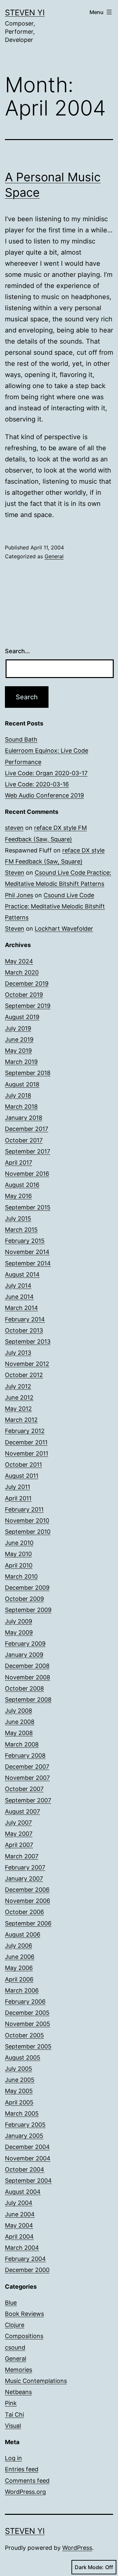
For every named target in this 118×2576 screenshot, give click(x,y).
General (54, 556)
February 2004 (25, 2259)
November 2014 (27, 1252)
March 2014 (21, 1308)
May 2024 (19, 961)
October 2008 (24, 1688)
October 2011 (23, 1465)
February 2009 (25, 1644)
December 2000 (27, 2270)
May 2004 (19, 2225)
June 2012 (19, 1397)
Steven (15, 873)
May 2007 (19, 1834)
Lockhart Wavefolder (64, 929)
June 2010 (19, 1543)
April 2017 (19, 1163)
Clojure (15, 2325)
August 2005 (23, 2057)
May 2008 (19, 1733)
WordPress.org (25, 2492)
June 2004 (20, 2214)
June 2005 (20, 2080)
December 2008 (27, 1666)
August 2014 (22, 1274)
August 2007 (22, 1811)
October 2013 (24, 1330)
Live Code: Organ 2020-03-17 (46, 773)
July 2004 (19, 2203)
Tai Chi (14, 2415)
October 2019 (24, 995)
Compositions (24, 2336)
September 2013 (28, 1342)
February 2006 (25, 2002)
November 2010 (27, 1521)
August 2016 (22, 1185)
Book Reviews (24, 2314)
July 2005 (19, 2069)
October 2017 (24, 1140)
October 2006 (24, 1912)
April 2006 (19, 1979)
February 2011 (24, 1509)
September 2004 (28, 2181)
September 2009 (28, 1610)
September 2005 (28, 2046)
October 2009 (24, 1599)
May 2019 (18, 1051)
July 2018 (18, 1095)
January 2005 (24, 2136)
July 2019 (18, 1028)
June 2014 (19, 1297)
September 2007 (28, 1800)
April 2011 (18, 1498)
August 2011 (22, 1476)
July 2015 (18, 1218)
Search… (17, 651)
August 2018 (22, 1084)
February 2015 (25, 1241)
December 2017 (27, 1129)
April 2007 (19, 1845)
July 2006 (19, 1946)
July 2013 (18, 1353)
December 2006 (27, 1890)
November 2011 (27, 1453)
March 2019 (21, 1062)
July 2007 (18, 1823)
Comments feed (27, 2481)
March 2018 (21, 1107)
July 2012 (18, 1386)
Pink (11, 2403)
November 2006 (28, 1901)
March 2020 (22, 972)
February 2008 (25, 1755)
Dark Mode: (89, 2567)
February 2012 (25, 1431)
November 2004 (28, 2158)
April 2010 (19, 1565)
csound (15, 2347)
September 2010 (28, 1532)
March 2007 (22, 1856)
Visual (13, 2426)
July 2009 (19, 1621)
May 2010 (18, 1554)
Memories (19, 2370)
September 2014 (28, 1263)
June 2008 (20, 1722)
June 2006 (20, 1957)
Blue (11, 2303)
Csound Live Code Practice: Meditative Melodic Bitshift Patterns (55, 906)
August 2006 (23, 1934)
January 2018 (24, 1118)
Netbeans (18, 2392)
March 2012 (21, 1420)
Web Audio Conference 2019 (44, 795)
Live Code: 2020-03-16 (37, 784)
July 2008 (19, 1711)
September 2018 (28, 1073)
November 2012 (27, 1364)
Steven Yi (25, 13)
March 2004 (22, 2248)
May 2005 (19, 2091)
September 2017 (28, 1151)
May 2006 (19, 1968)
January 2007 (24, 1878)
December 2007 (27, 1767)
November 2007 (27, 1778)
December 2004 (27, 2147)
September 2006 (28, 1923)
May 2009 (19, 1632)
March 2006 (22, 1990)
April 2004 (19, 2236)
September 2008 (28, 1699)
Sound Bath (21, 739)
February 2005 (25, 2125)
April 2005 (19, 2102)
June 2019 (19, 1039)
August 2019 (22, 1017)
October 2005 (24, 2035)
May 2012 (18, 1409)
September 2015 (28, 1207)
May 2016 (18, 1196)
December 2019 (27, 984)
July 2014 (18, 1286)
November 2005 (28, 2024)
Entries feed (22, 2469)
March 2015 (21, 1230)
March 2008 (22, 1744)
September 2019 (28, 1006)
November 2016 (27, 1174)
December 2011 (26, 1442)
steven (14, 828)
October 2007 (24, 1789)
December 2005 (27, 2013)
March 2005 (22, 2113)
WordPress (77, 2548)
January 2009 (24, 1655)
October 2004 (25, 2169)
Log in (13, 2458)
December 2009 (27, 1588)
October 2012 (24, 1375)
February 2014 (25, 1319)
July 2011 (18, 1487)
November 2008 (28, 1677)
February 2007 (25, 1867)
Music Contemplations (36, 2381)
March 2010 (21, 1576)
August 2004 (23, 2192)
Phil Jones (19, 895)
